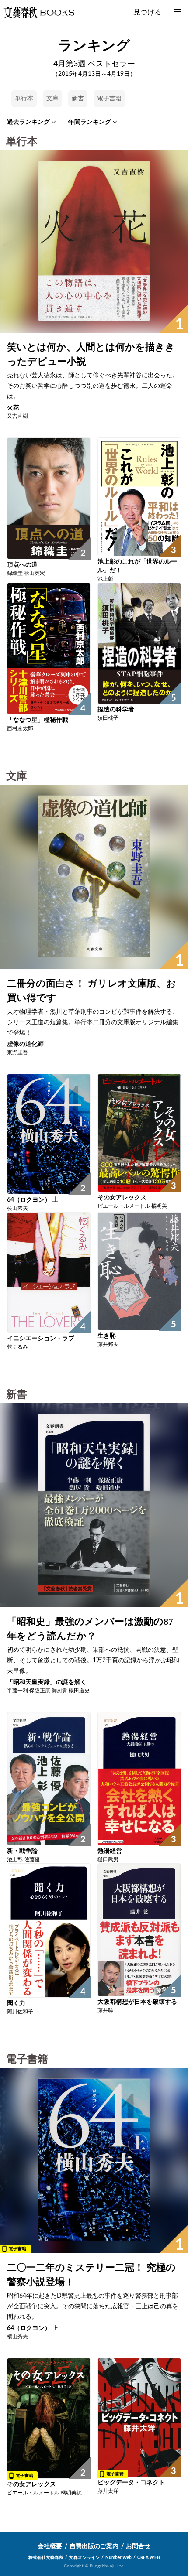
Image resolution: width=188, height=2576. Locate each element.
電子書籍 (109, 99)
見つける (147, 12)
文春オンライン (84, 2558)
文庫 (52, 99)
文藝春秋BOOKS (39, 12)
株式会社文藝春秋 (46, 2558)
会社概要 (50, 2546)
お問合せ (138, 2546)
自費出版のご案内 (94, 2546)
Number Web (118, 2558)
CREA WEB (149, 2558)
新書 (78, 99)
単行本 (24, 99)
